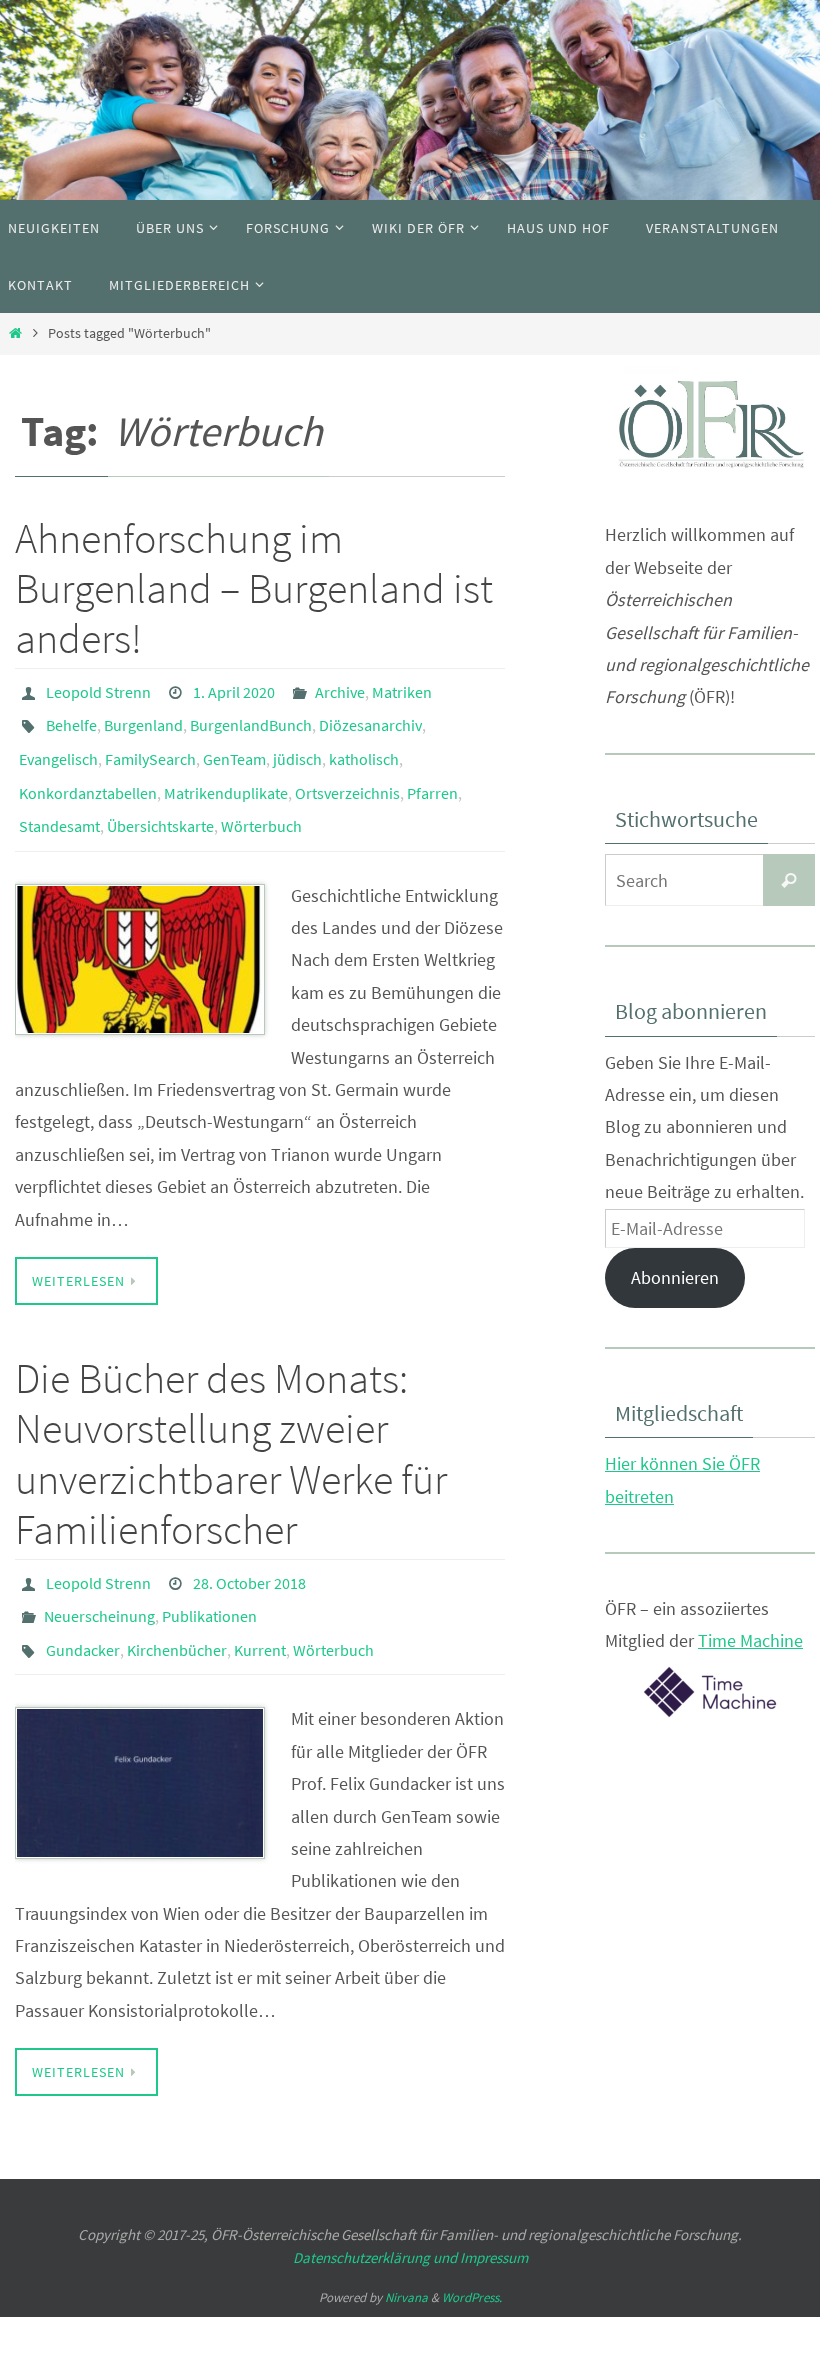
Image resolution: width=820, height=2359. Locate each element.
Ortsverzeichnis (347, 774)
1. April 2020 (234, 690)
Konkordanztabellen (88, 774)
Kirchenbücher (177, 1609)
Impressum (494, 2212)
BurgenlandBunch (251, 718)
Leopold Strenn (98, 690)
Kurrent (260, 1609)
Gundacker (83, 1609)
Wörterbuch (261, 802)
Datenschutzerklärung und (376, 2212)
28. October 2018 (249, 1553)
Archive (340, 690)
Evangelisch (58, 746)
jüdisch (297, 746)
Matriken (402, 690)
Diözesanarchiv (370, 718)
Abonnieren (675, 1277)
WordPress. (472, 2253)
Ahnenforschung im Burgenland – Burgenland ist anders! (254, 588)
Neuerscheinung (99, 1581)
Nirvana (406, 2253)
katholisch (364, 746)
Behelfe (71, 718)
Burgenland (143, 718)
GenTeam (234, 746)
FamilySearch (150, 746)
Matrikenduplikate (226, 774)
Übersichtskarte (160, 802)
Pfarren (432, 774)
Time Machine (750, 1640)
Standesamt (59, 802)
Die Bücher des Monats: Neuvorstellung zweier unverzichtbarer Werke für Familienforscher (231, 1425)
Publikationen (209, 1581)
